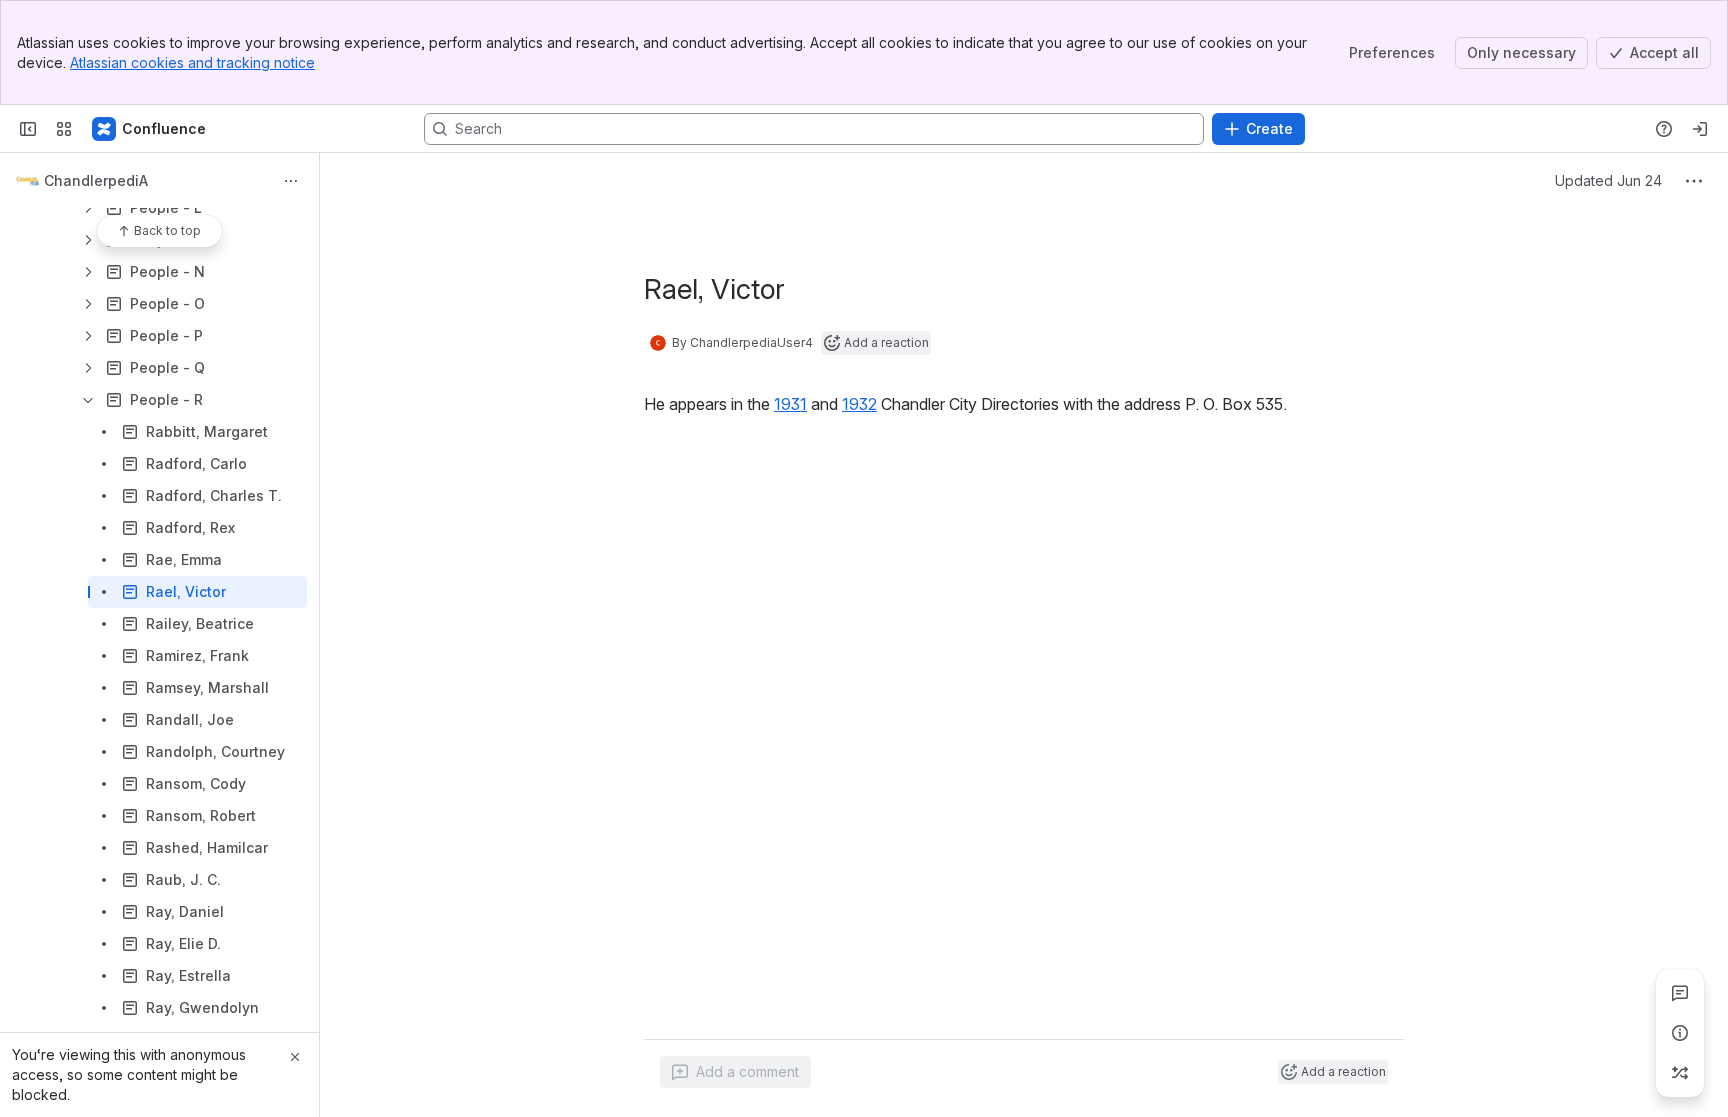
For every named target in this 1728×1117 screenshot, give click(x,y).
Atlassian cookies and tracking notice (192, 62)
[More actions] (291, 181)
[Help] (1664, 129)
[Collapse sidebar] (28, 129)
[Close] (295, 1057)
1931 (790, 404)
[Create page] (1680, 1073)
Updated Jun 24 (1608, 180)
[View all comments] (1680, 993)
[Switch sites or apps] (64, 129)
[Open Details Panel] (1680, 1033)
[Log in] (1700, 129)
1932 (859, 404)
